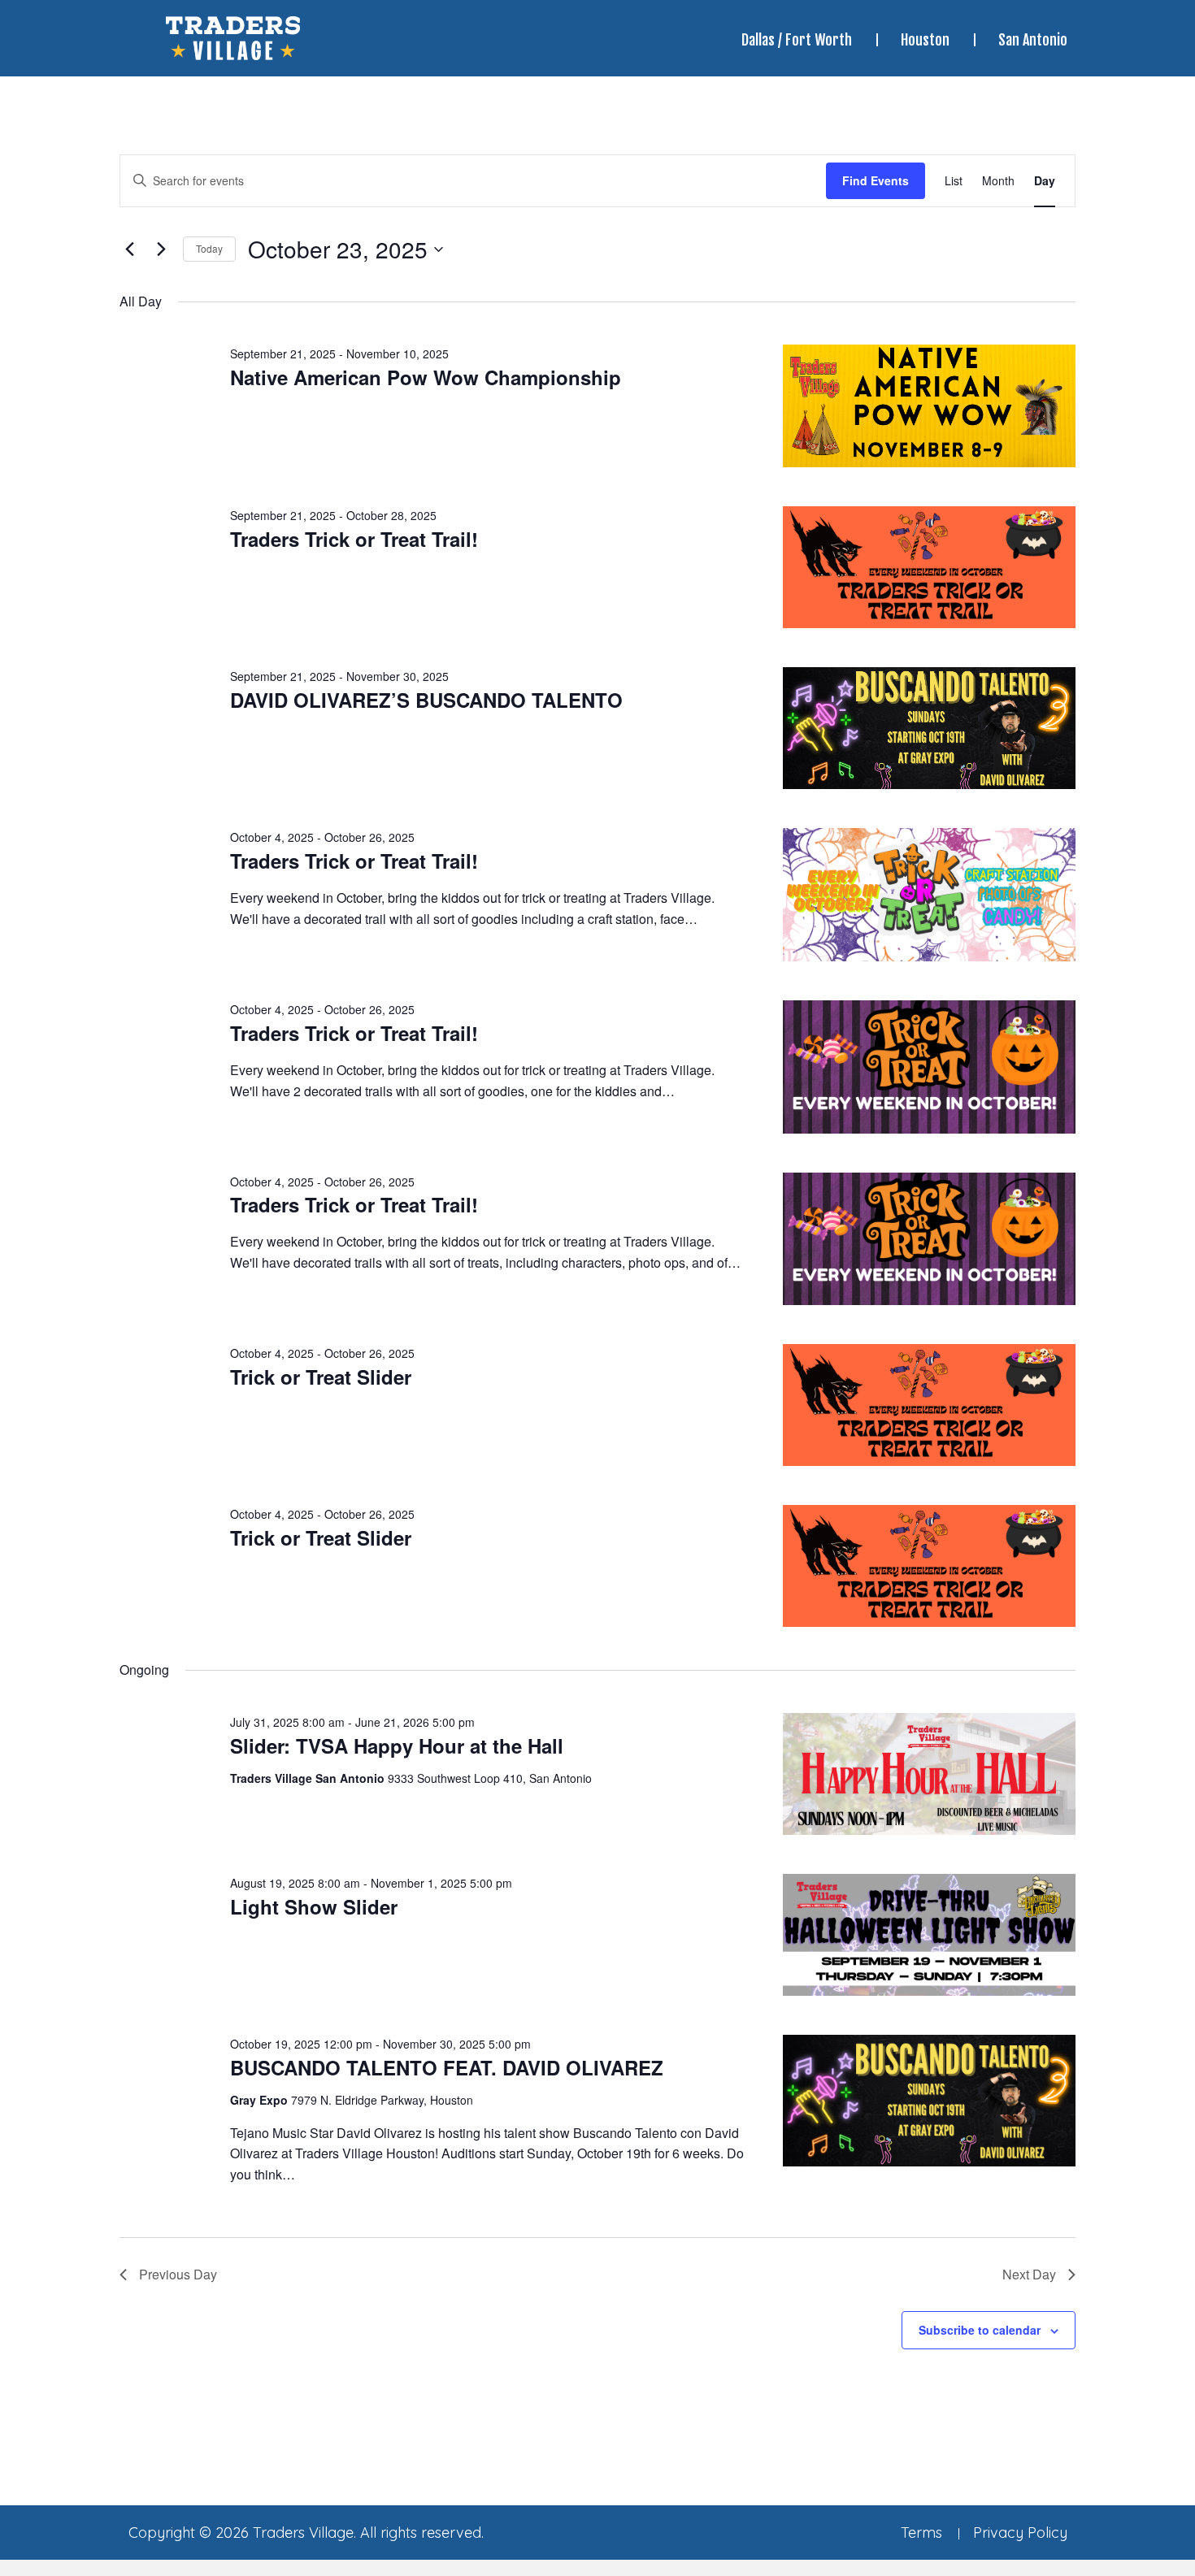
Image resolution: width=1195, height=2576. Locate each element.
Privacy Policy (1020, 2533)
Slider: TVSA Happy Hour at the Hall (397, 1746)
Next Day (1029, 2274)
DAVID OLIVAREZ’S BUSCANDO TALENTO (426, 700)
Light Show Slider (314, 1906)
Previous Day (178, 2274)
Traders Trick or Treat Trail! (354, 539)
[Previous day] (129, 249)
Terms (921, 2533)
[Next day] (161, 249)
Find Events (876, 180)
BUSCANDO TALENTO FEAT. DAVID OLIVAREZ (447, 2067)
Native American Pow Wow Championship (426, 377)
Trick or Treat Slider (321, 1377)
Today (209, 248)
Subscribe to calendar (980, 2330)
